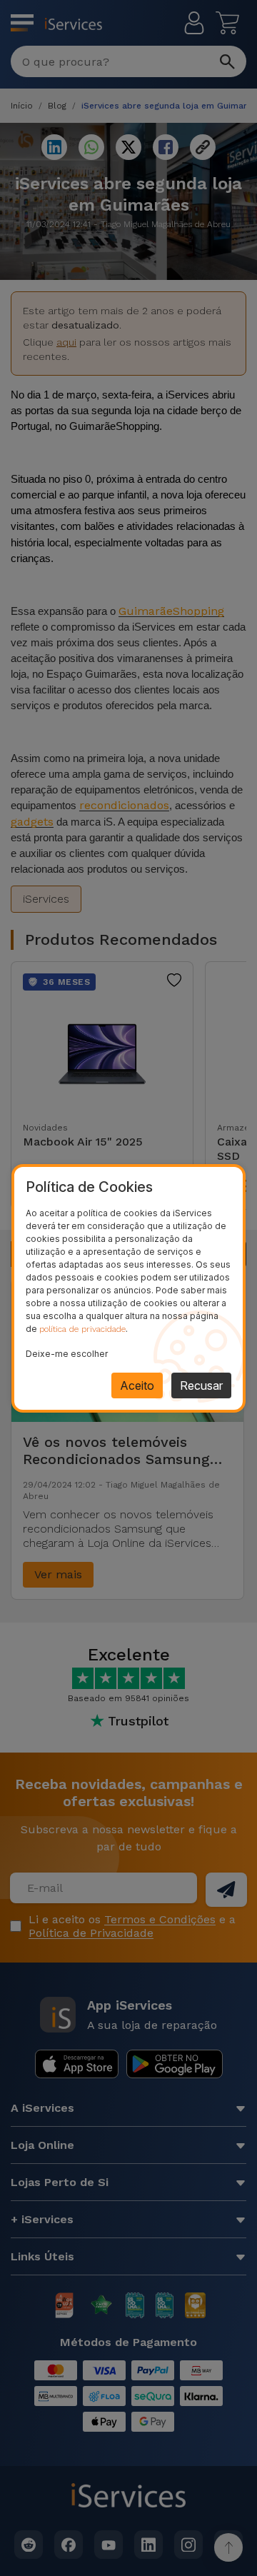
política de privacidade (82, 1329)
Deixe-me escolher (67, 1354)
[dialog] (128, 1288)
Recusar (201, 1385)
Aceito (137, 1385)
